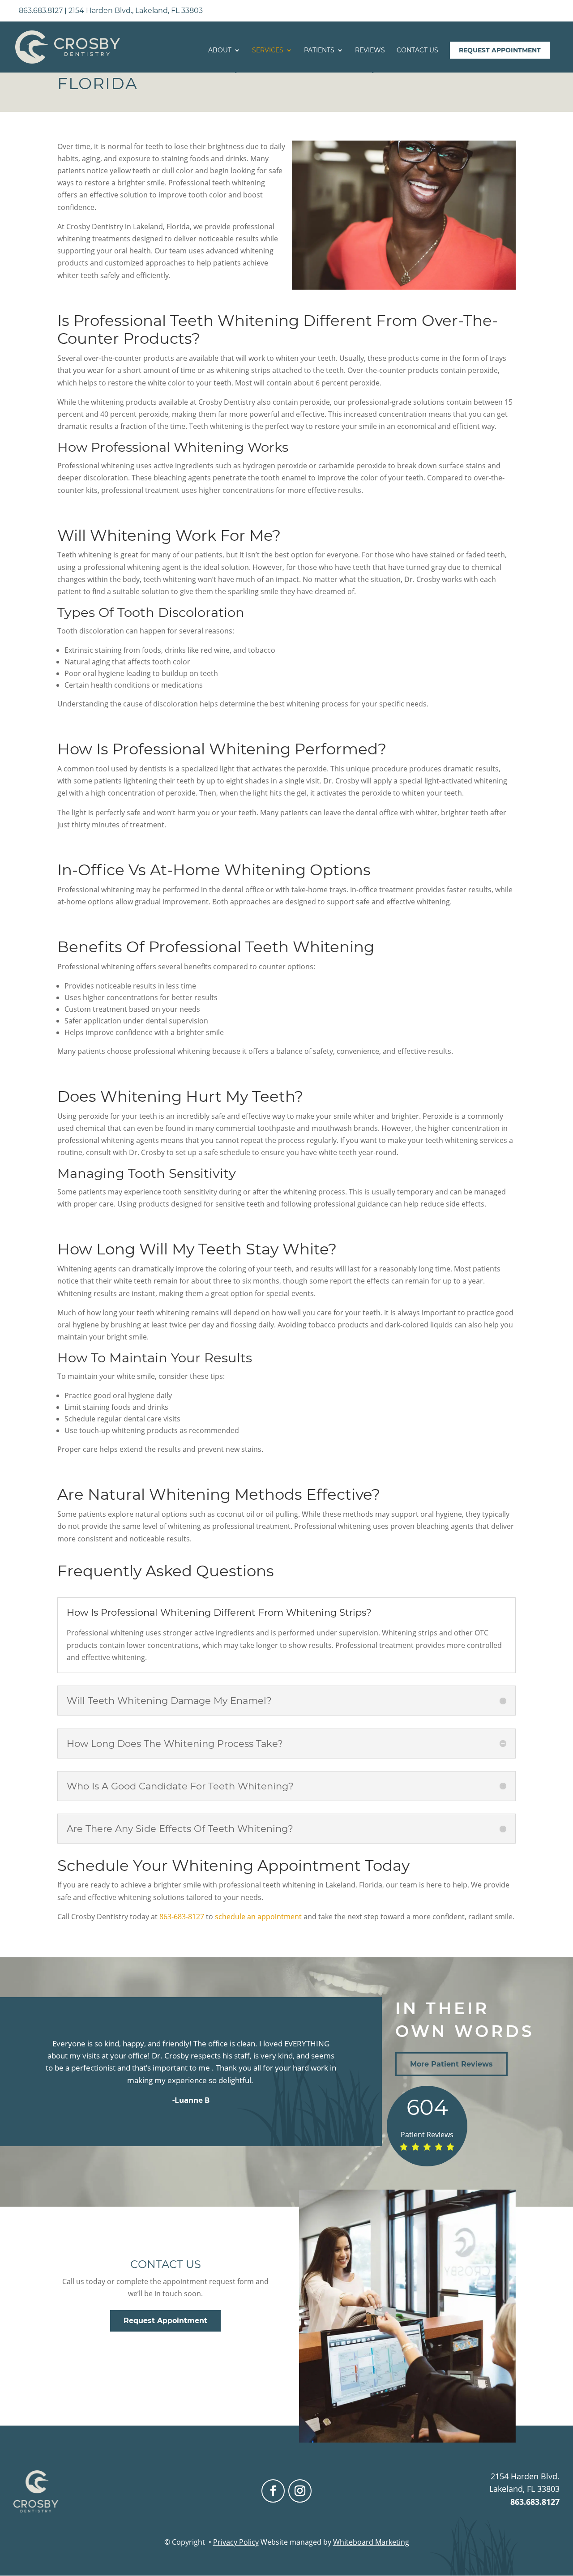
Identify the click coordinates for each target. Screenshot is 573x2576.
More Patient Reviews (451, 2064)
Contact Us (417, 51)
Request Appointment (500, 50)
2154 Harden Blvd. (525, 2476)
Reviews (370, 51)
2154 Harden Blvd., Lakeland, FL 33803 (136, 11)
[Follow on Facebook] (273, 2491)
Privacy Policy (236, 2542)
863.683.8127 (41, 11)
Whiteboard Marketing (371, 2542)
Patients (319, 51)
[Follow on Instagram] (300, 2491)
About (220, 51)
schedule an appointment (258, 1917)
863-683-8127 (182, 1917)
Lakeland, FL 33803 (524, 2489)
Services (268, 51)
